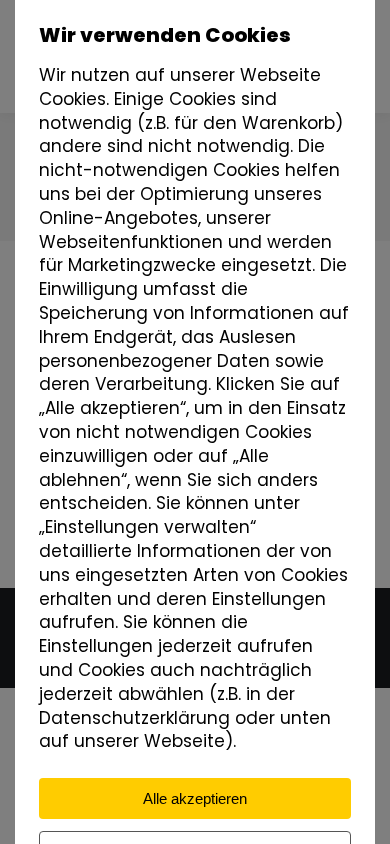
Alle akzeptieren (195, 798)
